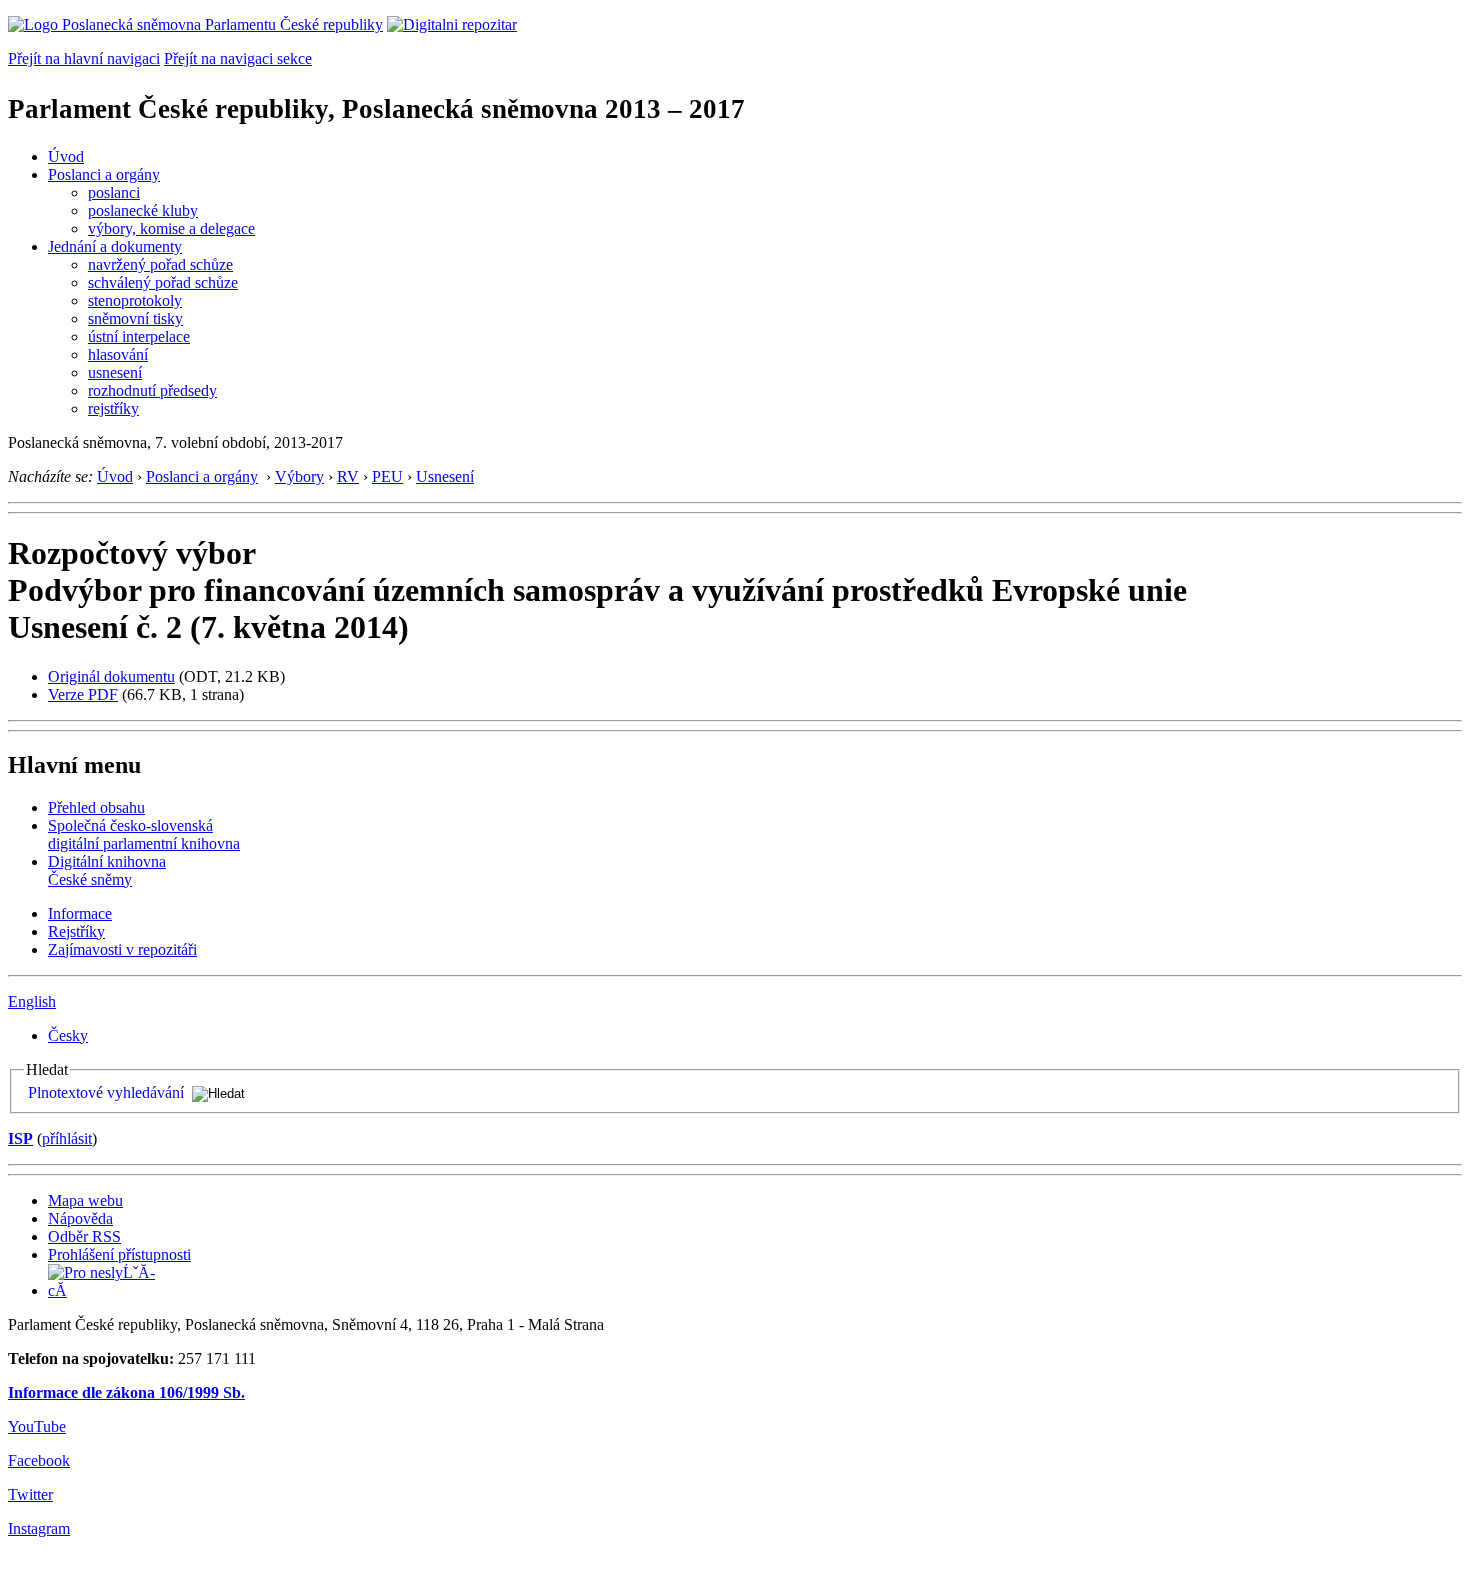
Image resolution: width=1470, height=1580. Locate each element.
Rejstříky (76, 931)
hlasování (118, 354)
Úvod (66, 156)
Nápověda (80, 1218)
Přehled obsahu (96, 807)
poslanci (114, 192)
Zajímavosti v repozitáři (122, 949)
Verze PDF (83, 694)
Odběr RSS (84, 1236)
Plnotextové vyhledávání (106, 1092)
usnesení (115, 372)
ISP (20, 1138)
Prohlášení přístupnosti (119, 1254)
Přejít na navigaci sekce (238, 58)
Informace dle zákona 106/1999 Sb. (126, 1392)
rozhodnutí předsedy (152, 390)
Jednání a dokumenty (115, 246)
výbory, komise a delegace (171, 228)
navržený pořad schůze (160, 264)
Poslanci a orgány (104, 174)
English (32, 1001)
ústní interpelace (139, 336)
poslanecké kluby (143, 210)
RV (348, 476)
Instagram (39, 1528)
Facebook (39, 1460)
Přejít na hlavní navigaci (84, 58)
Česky (68, 1035)
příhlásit (67, 1138)
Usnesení (445, 476)
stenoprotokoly (135, 300)
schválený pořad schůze (163, 282)
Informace (80, 913)
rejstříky (113, 408)
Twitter (30, 1494)
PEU (387, 476)
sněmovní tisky (135, 318)
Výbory (299, 476)
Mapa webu (85, 1200)
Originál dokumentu (111, 676)
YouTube (37, 1426)
